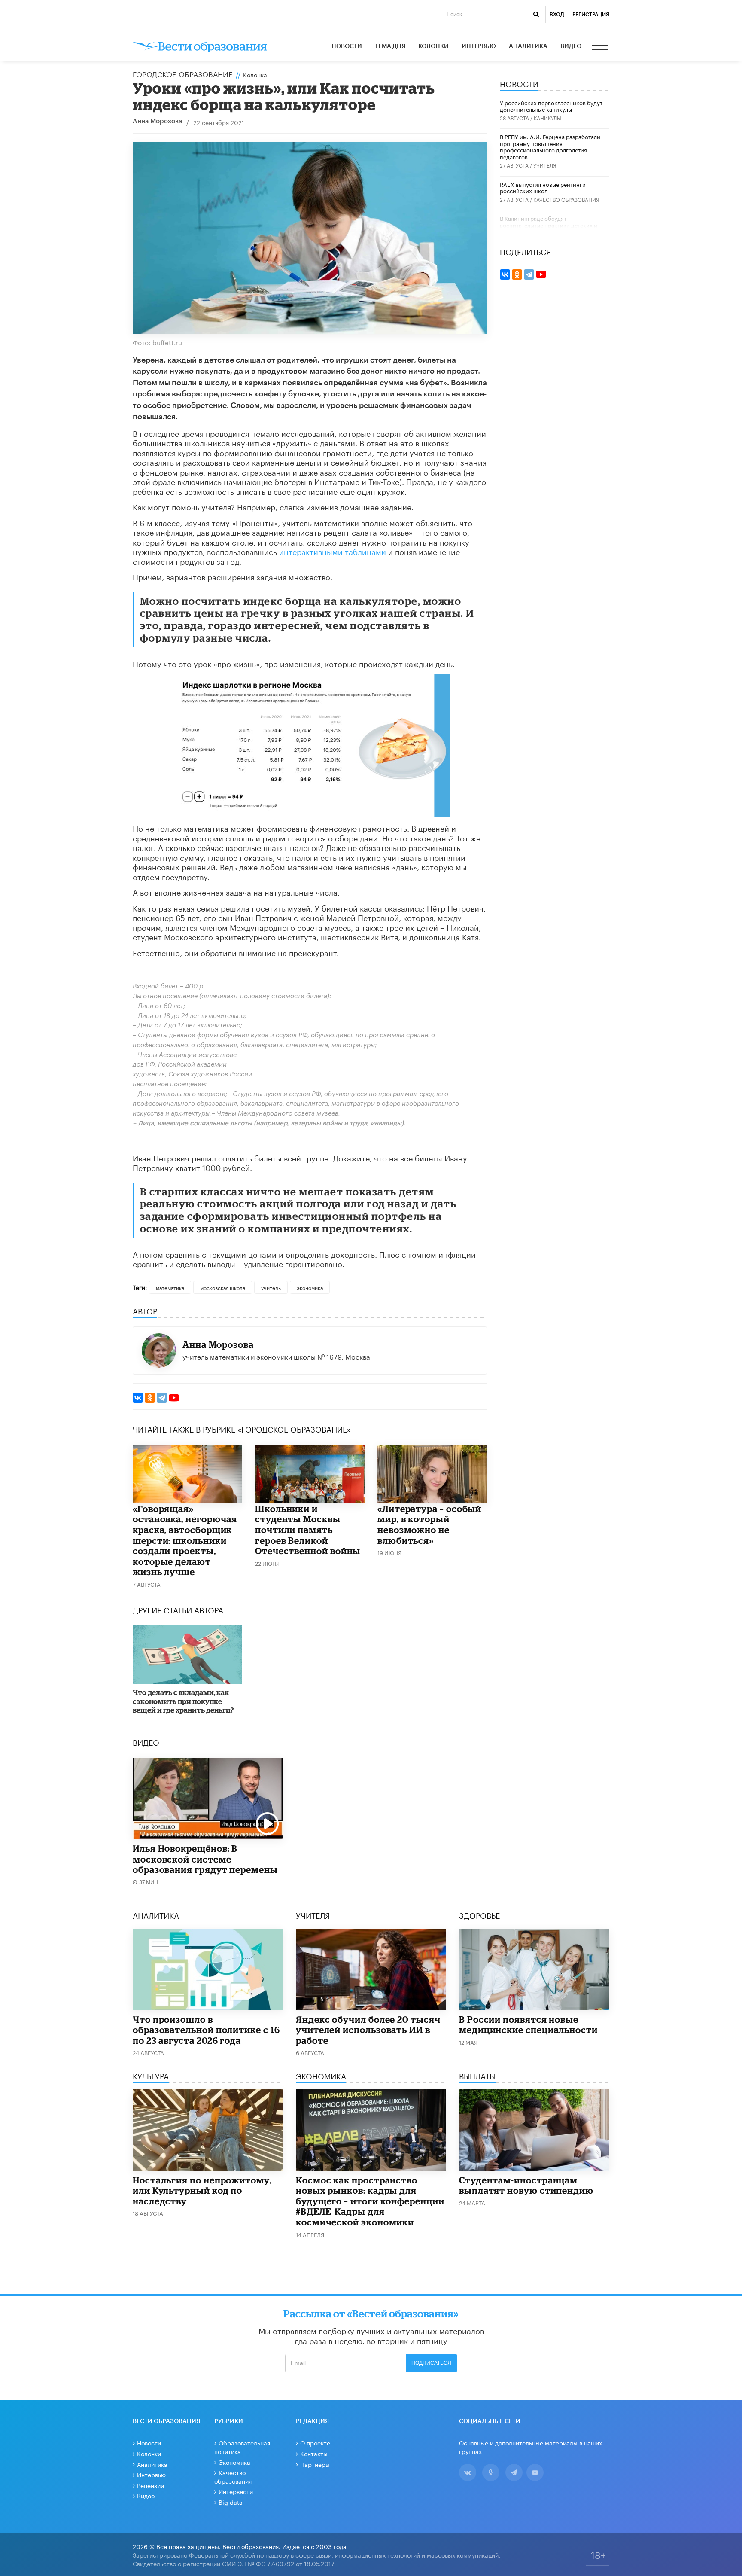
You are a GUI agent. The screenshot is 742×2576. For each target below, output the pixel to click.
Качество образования (566, 199)
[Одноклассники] (150, 1398)
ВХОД (557, 15)
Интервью (479, 46)
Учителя (545, 165)
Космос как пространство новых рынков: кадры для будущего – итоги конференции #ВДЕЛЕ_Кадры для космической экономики (370, 2201)
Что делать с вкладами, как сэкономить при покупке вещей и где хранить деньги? (183, 1701)
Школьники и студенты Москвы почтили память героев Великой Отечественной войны (308, 1530)
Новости (347, 46)
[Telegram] (162, 1398)
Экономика (234, 2462)
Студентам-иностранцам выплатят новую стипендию (526, 2185)
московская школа (223, 1287)
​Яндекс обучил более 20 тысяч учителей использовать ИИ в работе (368, 2030)
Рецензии (151, 2485)
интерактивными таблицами (333, 551)
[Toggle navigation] (601, 46)
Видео (571, 46)
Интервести (236, 2491)
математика (170, 1287)
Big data (231, 2502)
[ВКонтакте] (138, 1398)
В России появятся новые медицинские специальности (528, 2025)
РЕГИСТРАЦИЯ (591, 15)
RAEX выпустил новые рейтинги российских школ (543, 187)
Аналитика (528, 46)
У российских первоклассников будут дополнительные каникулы (551, 106)
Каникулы (547, 117)
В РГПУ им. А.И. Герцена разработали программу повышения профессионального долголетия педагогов (550, 146)
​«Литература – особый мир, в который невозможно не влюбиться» (429, 1524)
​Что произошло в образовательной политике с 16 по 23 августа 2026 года (206, 2030)
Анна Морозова (157, 121)
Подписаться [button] (431, 2363)
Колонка (255, 74)
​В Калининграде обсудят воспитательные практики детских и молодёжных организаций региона (549, 224)
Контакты (314, 2453)
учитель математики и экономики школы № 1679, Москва (276, 1356)
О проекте (315, 2442)
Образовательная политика (242, 2447)
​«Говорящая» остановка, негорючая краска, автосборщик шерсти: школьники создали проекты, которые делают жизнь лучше (185, 1540)
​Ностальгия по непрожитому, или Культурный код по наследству (202, 2190)
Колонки (433, 46)
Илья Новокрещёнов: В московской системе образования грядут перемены (205, 1859)
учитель (271, 1287)
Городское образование (183, 73)
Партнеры (315, 2464)
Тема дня (390, 46)
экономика (310, 1287)
